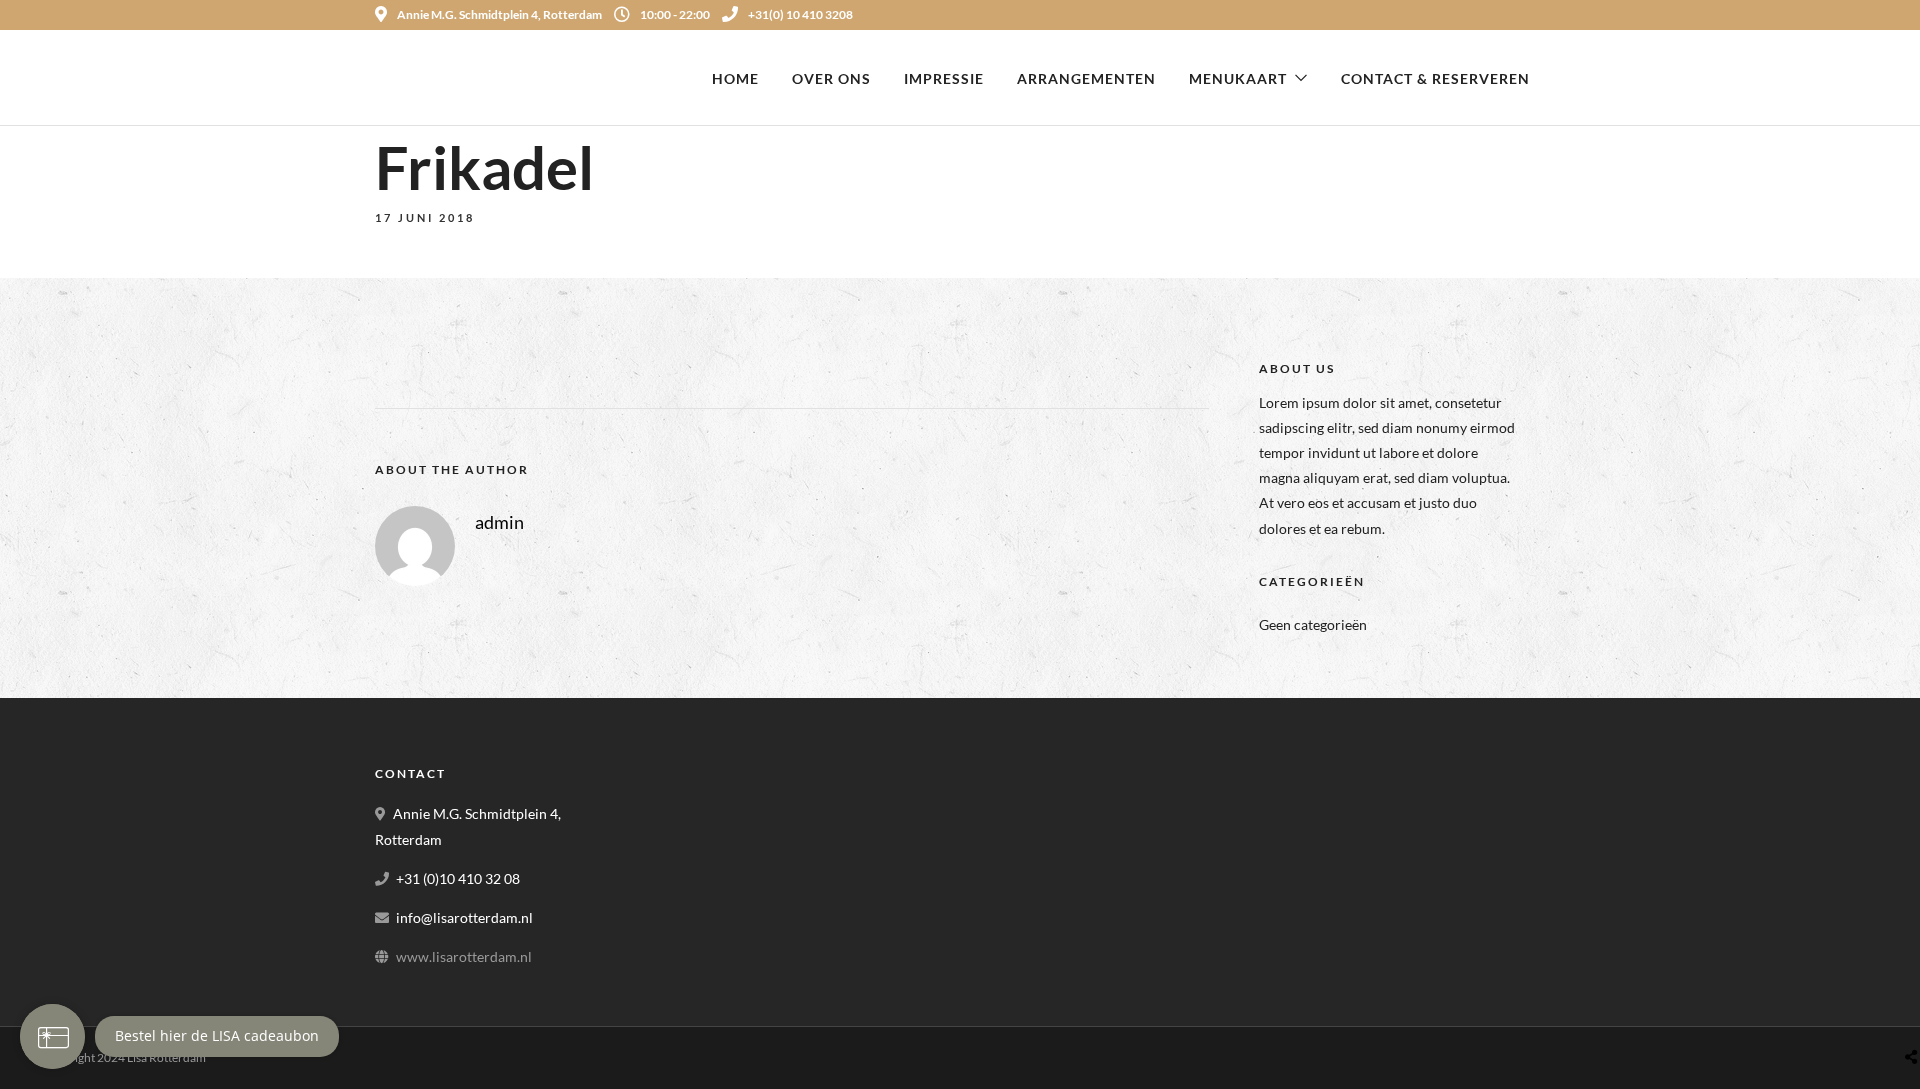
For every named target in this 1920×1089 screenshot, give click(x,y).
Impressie (944, 78)
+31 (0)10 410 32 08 (458, 878)
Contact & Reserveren (1435, 78)
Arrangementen (1086, 78)
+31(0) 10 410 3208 (800, 14)
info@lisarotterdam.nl (464, 917)
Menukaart (1238, 78)
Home (735, 78)
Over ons (831, 78)
